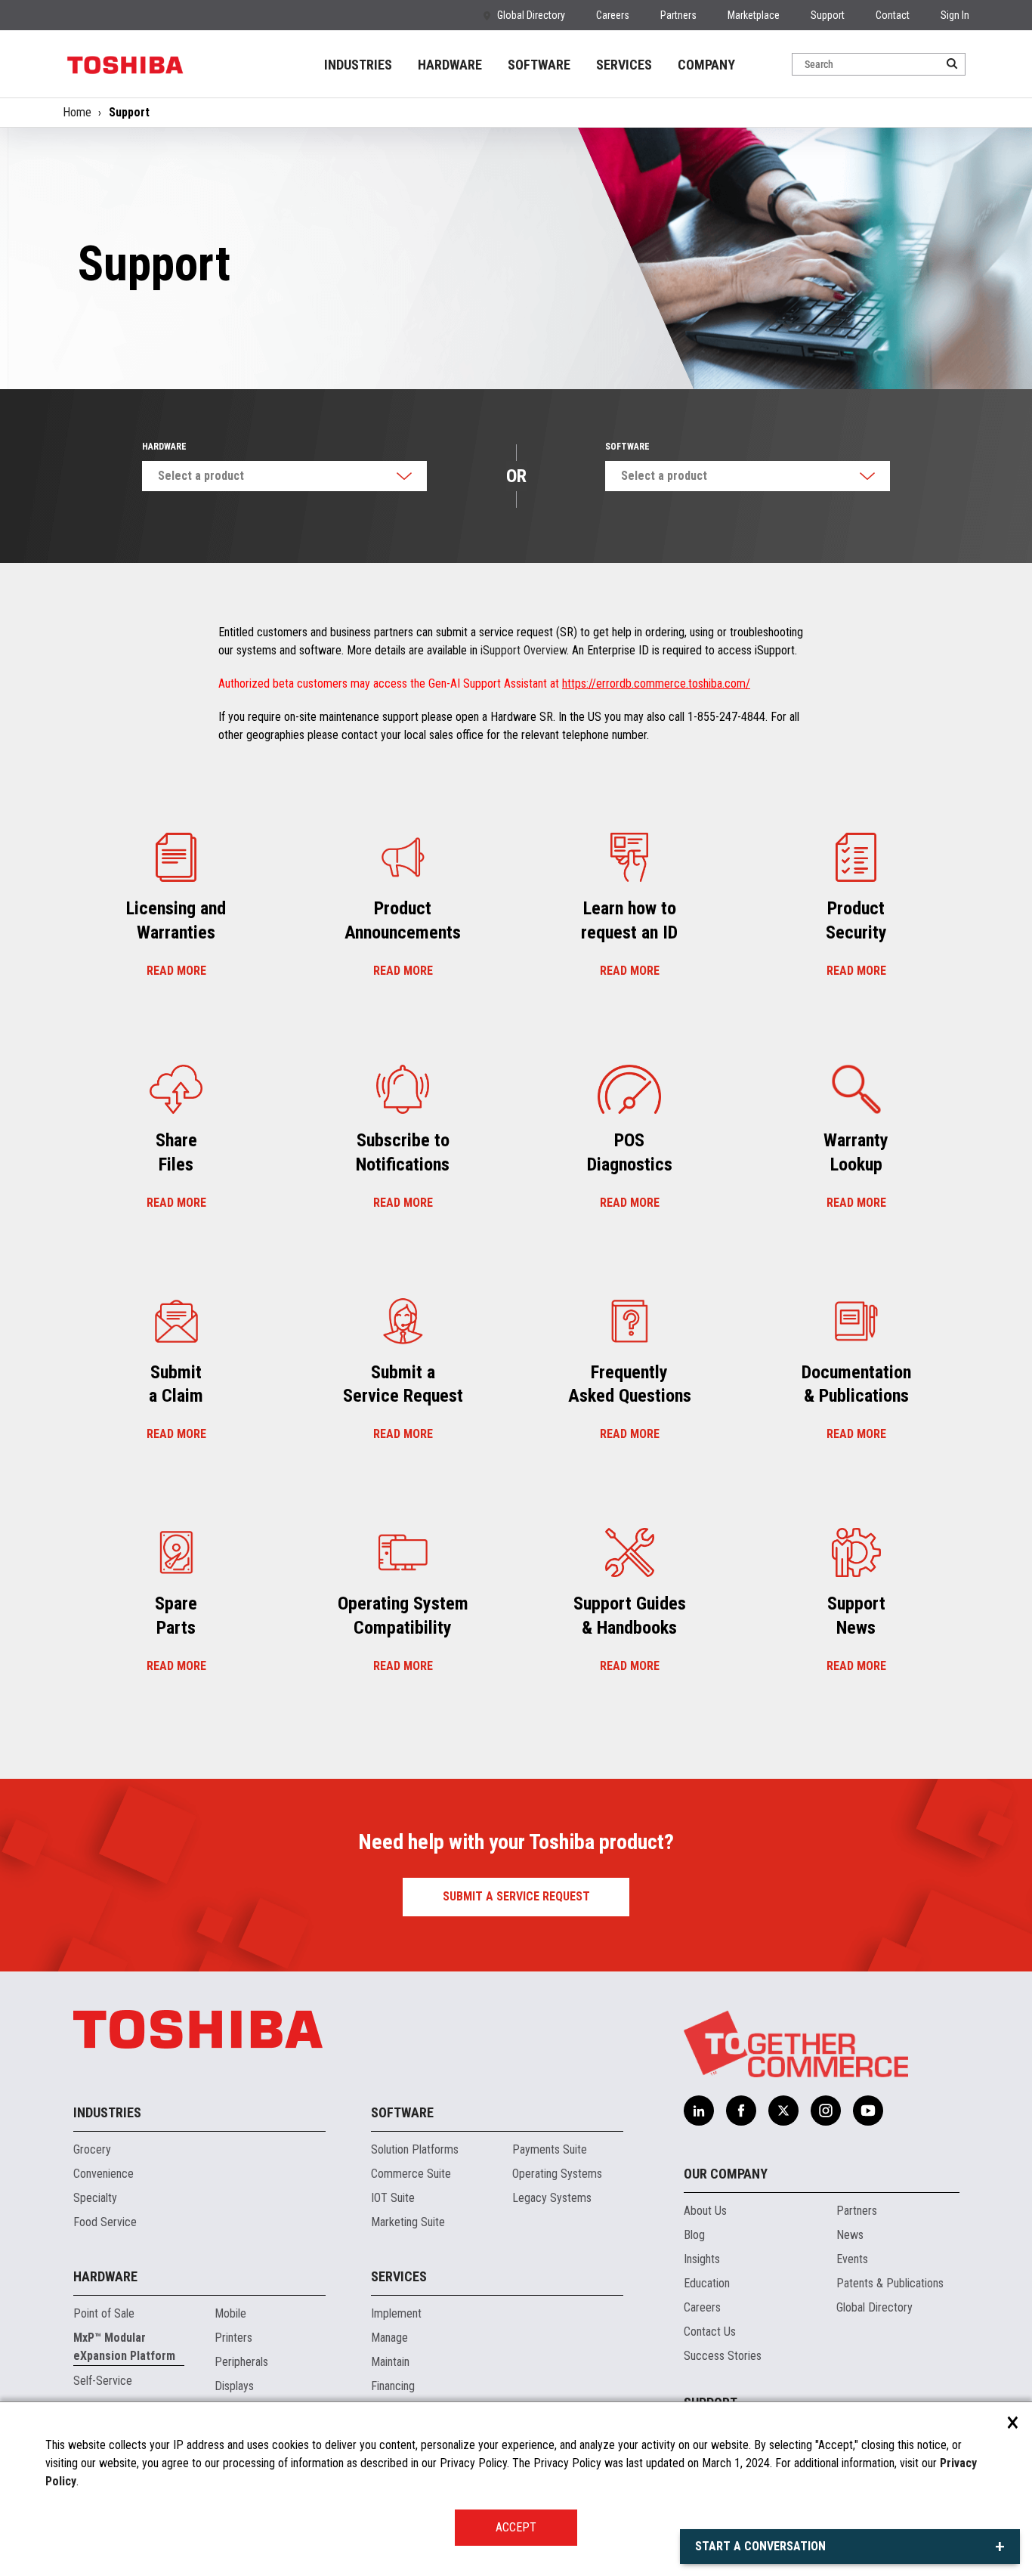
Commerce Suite (411, 2174)
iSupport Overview (524, 650)
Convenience (104, 2174)
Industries (107, 2112)
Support (828, 15)
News (850, 2235)
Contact (893, 15)
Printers (233, 2338)
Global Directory (531, 15)
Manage (389, 2338)
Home (77, 112)
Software (627, 447)
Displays (234, 2386)
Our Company (726, 2174)
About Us (705, 2211)
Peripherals (241, 2362)
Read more (176, 971)
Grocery (92, 2149)
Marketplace (754, 15)
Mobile (230, 2313)
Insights (702, 2259)
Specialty (95, 2198)
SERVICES (624, 65)
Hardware (164, 447)
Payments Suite (550, 2149)
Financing (393, 2386)
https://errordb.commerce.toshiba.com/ (656, 683)
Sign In (955, 15)
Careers (613, 15)
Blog (694, 2235)
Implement (396, 2313)
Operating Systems (557, 2174)
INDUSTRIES (358, 65)
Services (399, 2276)
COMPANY (706, 65)
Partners (678, 15)
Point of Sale (104, 2313)
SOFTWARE (539, 65)
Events (852, 2259)
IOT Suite (393, 2198)
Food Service (105, 2222)
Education (707, 2283)
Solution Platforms (415, 2149)
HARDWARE (450, 65)
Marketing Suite (408, 2222)
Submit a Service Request (516, 1896)
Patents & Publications (890, 2283)
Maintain (390, 2362)
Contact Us (710, 2332)
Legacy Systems (552, 2198)
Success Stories (723, 2356)
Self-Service (103, 2381)
